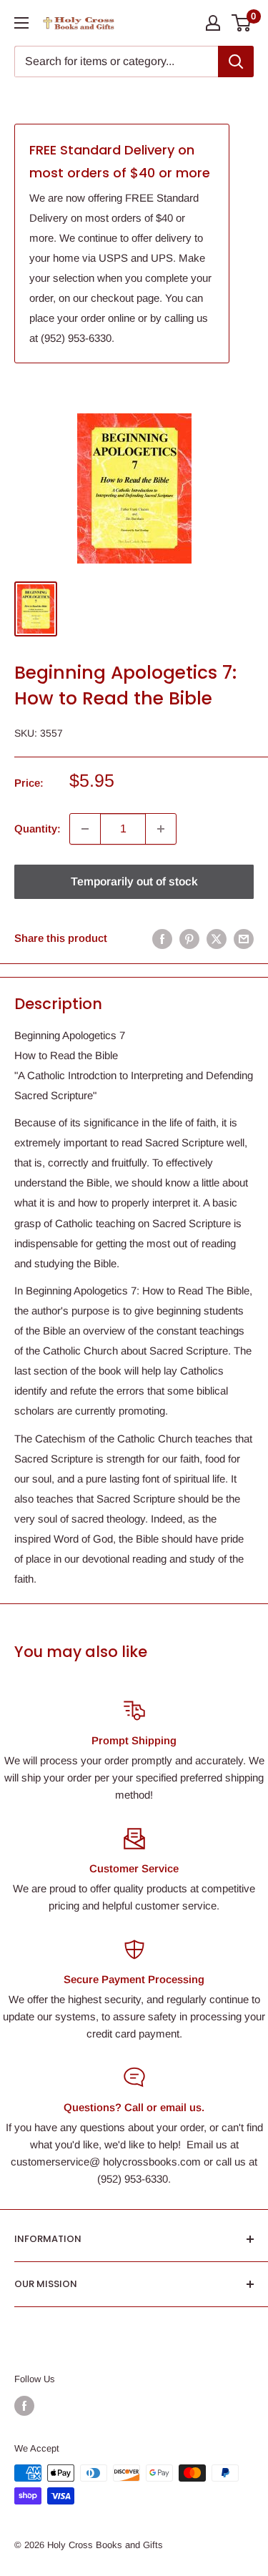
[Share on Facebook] (162, 938)
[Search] (236, 62)
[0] (242, 23)
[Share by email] (244, 938)
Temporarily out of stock (134, 881)
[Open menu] (21, 23)
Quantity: (38, 829)
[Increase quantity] (161, 829)
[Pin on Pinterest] (189, 938)
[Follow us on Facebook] (24, 2406)
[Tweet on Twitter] (217, 938)
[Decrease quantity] (85, 829)
